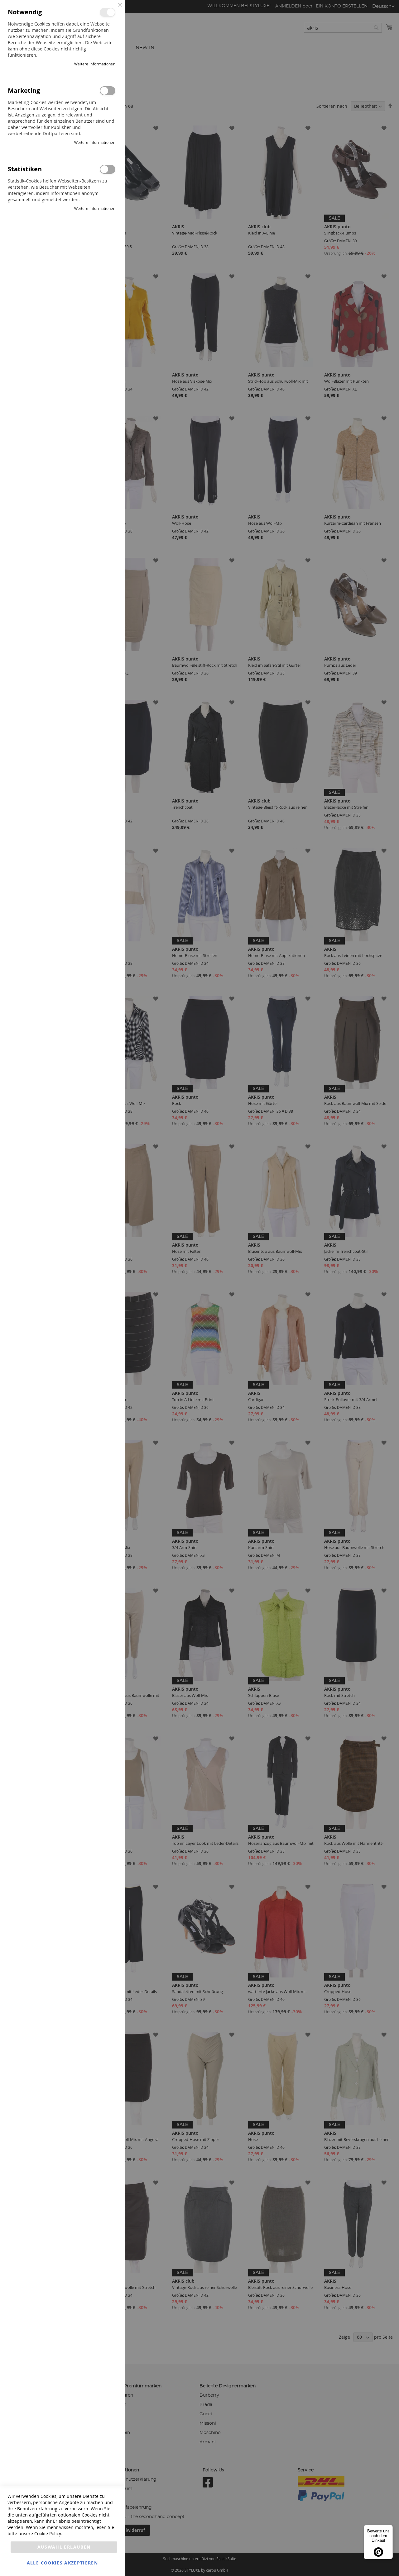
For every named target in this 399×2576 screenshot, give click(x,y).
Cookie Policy (48, 2533)
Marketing (108, 91)
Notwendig (108, 12)
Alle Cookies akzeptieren (62, 2563)
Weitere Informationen (95, 64)
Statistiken (108, 169)
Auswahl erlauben (64, 2547)
